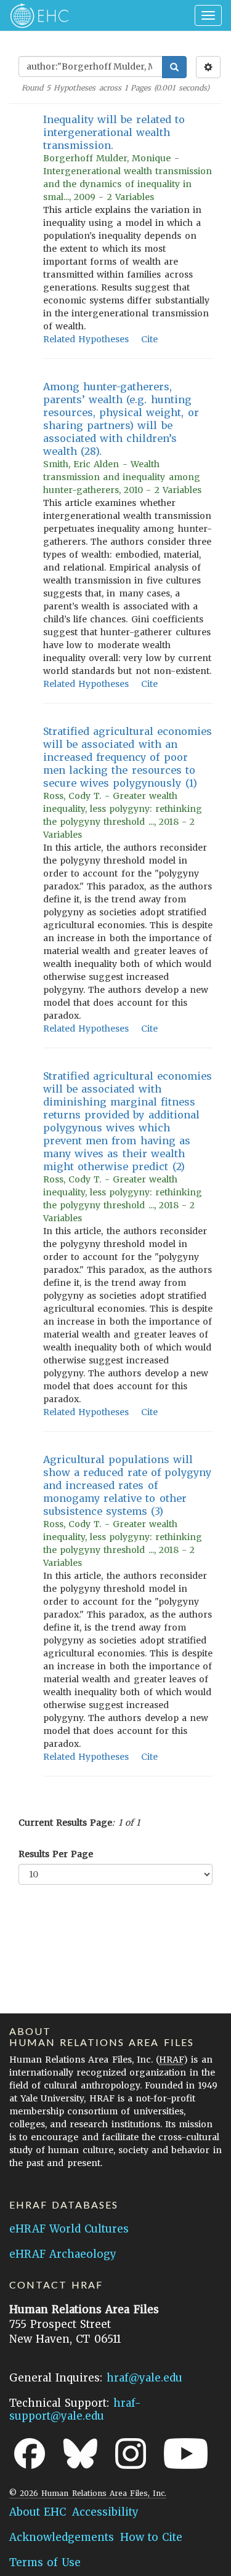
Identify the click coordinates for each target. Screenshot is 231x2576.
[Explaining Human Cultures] (35, 15)
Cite (149, 339)
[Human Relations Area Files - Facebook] (30, 2454)
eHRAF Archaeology (63, 2254)
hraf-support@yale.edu (75, 2409)
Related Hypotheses (86, 339)
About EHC (38, 2512)
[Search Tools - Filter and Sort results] (208, 67)
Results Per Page (56, 1854)
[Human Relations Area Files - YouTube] (186, 2454)
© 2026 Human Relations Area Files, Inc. (88, 2493)
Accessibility (105, 2512)
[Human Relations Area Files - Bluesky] (80, 2454)
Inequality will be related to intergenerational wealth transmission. (114, 132)
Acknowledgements (62, 2537)
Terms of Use (45, 2562)
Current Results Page (65, 1823)
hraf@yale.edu (144, 2378)
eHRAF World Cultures (69, 2229)
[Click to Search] (174, 67)
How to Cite (151, 2537)
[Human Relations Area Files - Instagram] (131, 2454)
